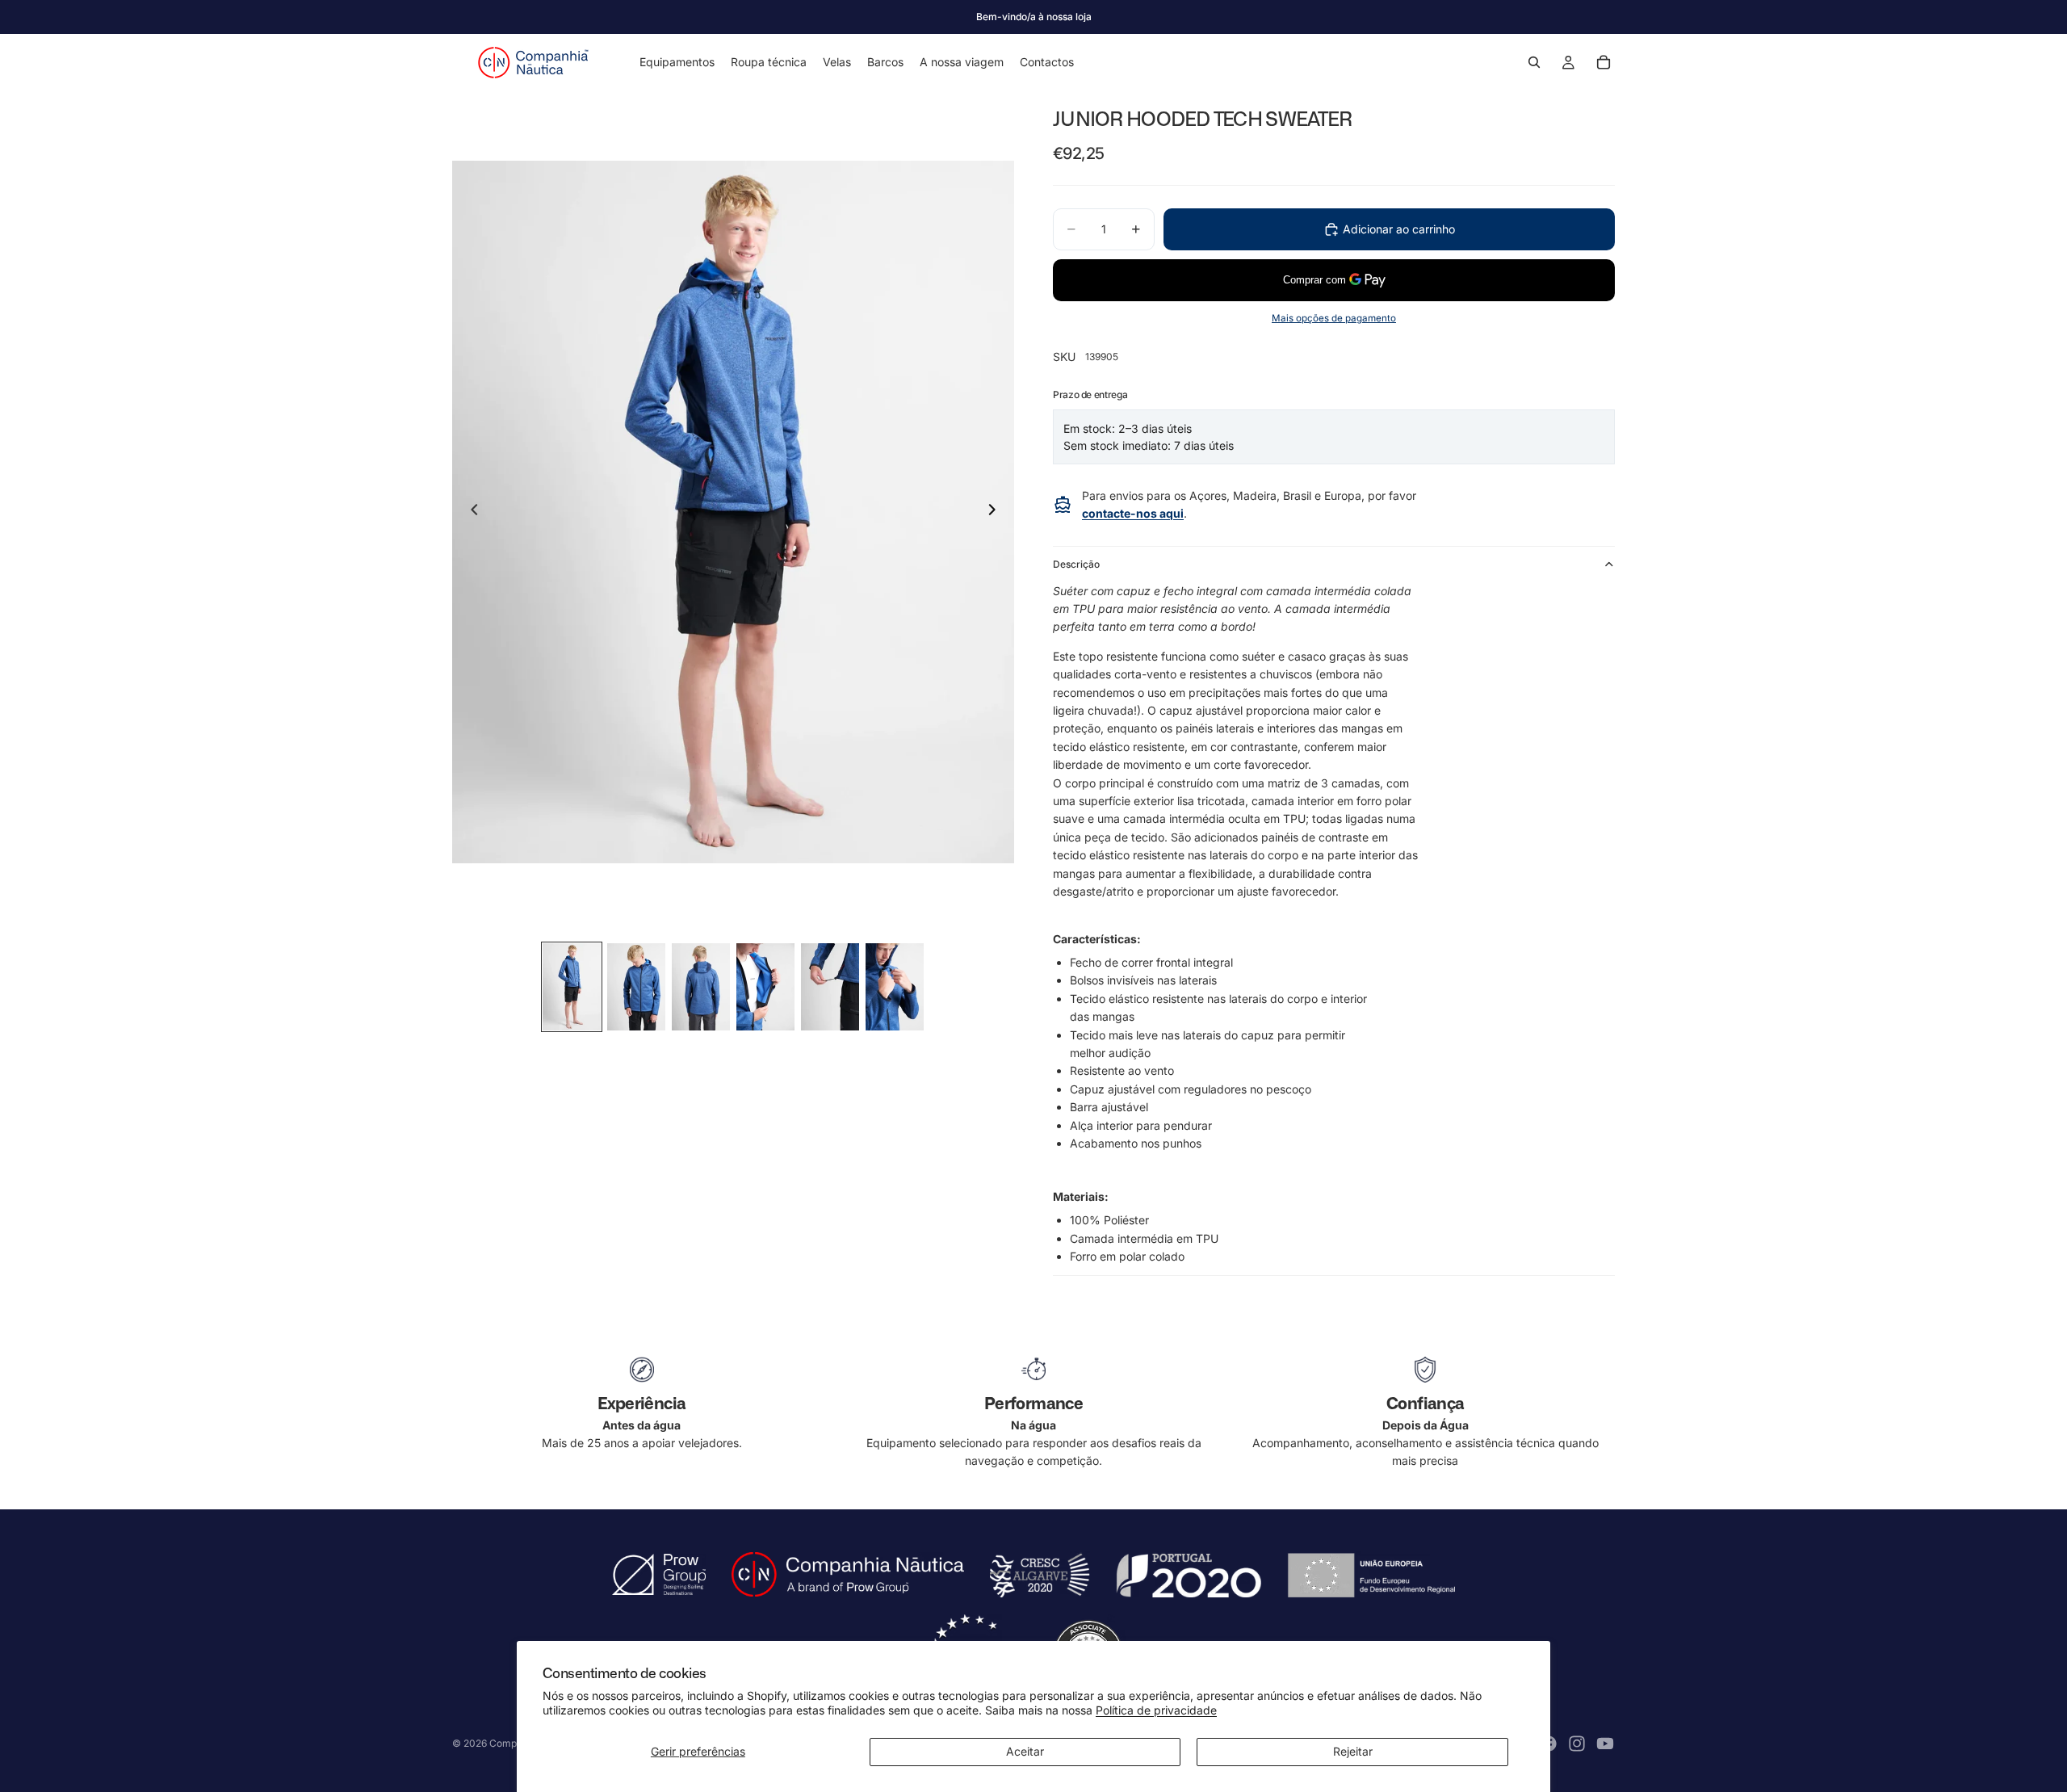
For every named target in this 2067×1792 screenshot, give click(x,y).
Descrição (1076, 564)
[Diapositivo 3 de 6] (701, 987)
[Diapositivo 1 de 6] (572, 987)
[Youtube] (1605, 1744)
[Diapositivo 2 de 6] (636, 987)
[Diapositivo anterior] (470, 512)
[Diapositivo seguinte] (996, 512)
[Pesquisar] (1534, 62)
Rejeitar (1353, 1751)
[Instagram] (1577, 1744)
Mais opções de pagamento (1334, 318)
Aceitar (1025, 1751)
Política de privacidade (1156, 1710)
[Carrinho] (1604, 62)
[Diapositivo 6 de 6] (895, 987)
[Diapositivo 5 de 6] (830, 987)
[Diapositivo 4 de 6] (765, 987)
